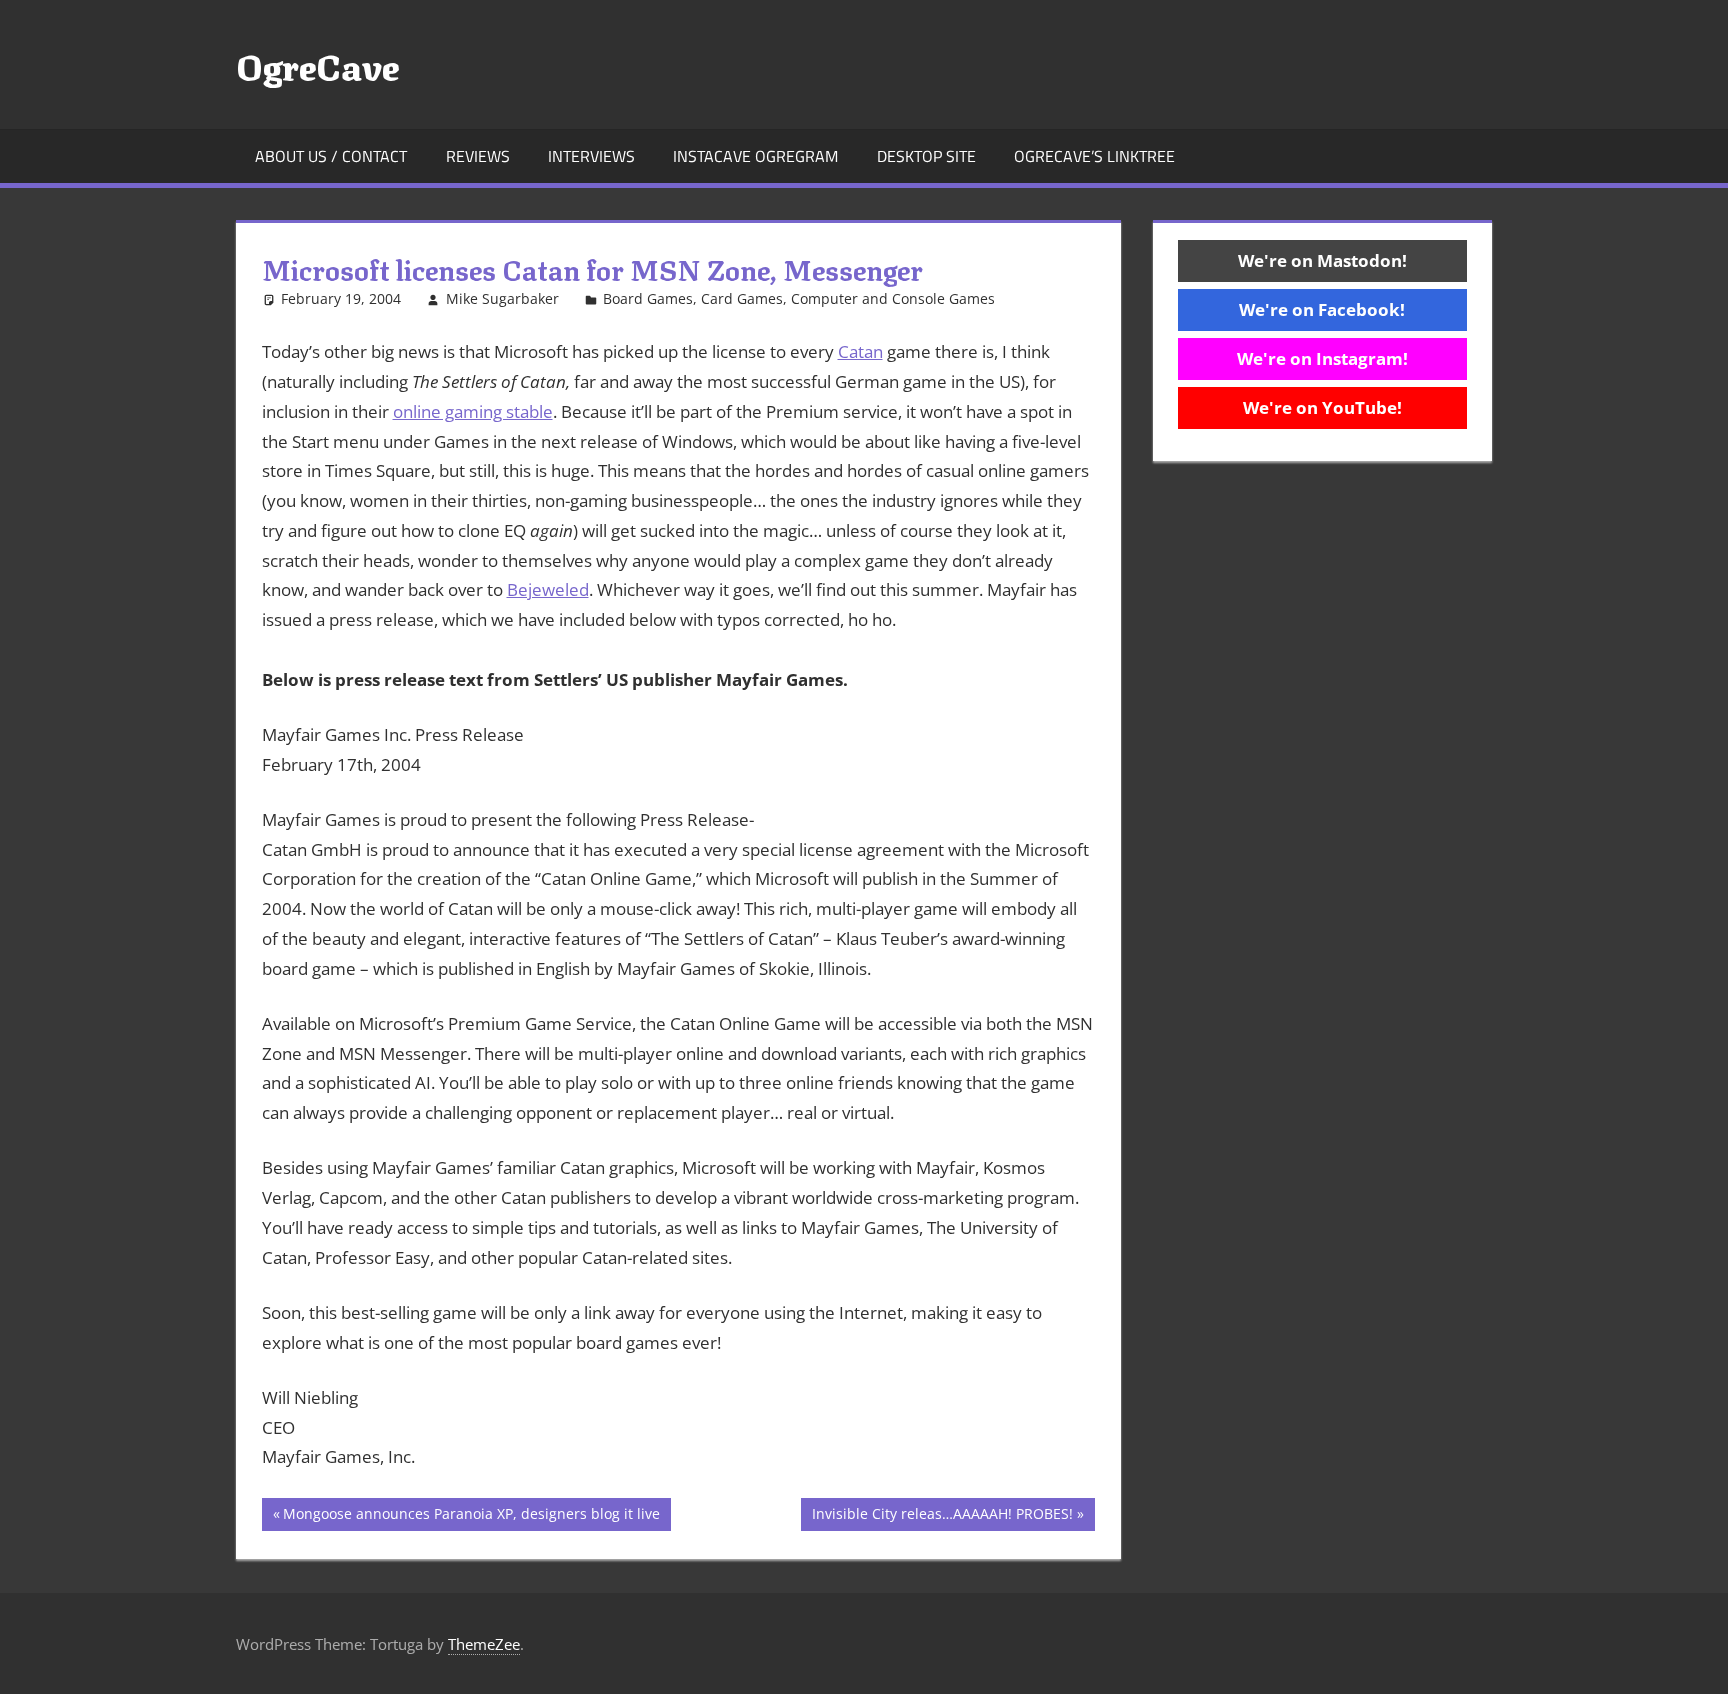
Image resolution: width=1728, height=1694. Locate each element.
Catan (860, 351)
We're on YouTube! (1322, 407)
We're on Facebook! (1322, 309)
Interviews (591, 156)
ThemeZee (484, 1644)
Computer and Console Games (893, 298)
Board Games (648, 298)
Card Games (742, 298)
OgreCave (317, 64)
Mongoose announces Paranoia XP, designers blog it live (471, 1517)
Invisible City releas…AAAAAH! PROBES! (942, 1517)
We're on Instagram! (1322, 358)
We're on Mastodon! (1322, 260)
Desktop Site (926, 156)
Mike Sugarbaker (502, 298)
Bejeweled (548, 589)
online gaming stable (473, 411)
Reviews (478, 156)
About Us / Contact (331, 156)
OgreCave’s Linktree (1094, 156)
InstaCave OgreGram (755, 156)
